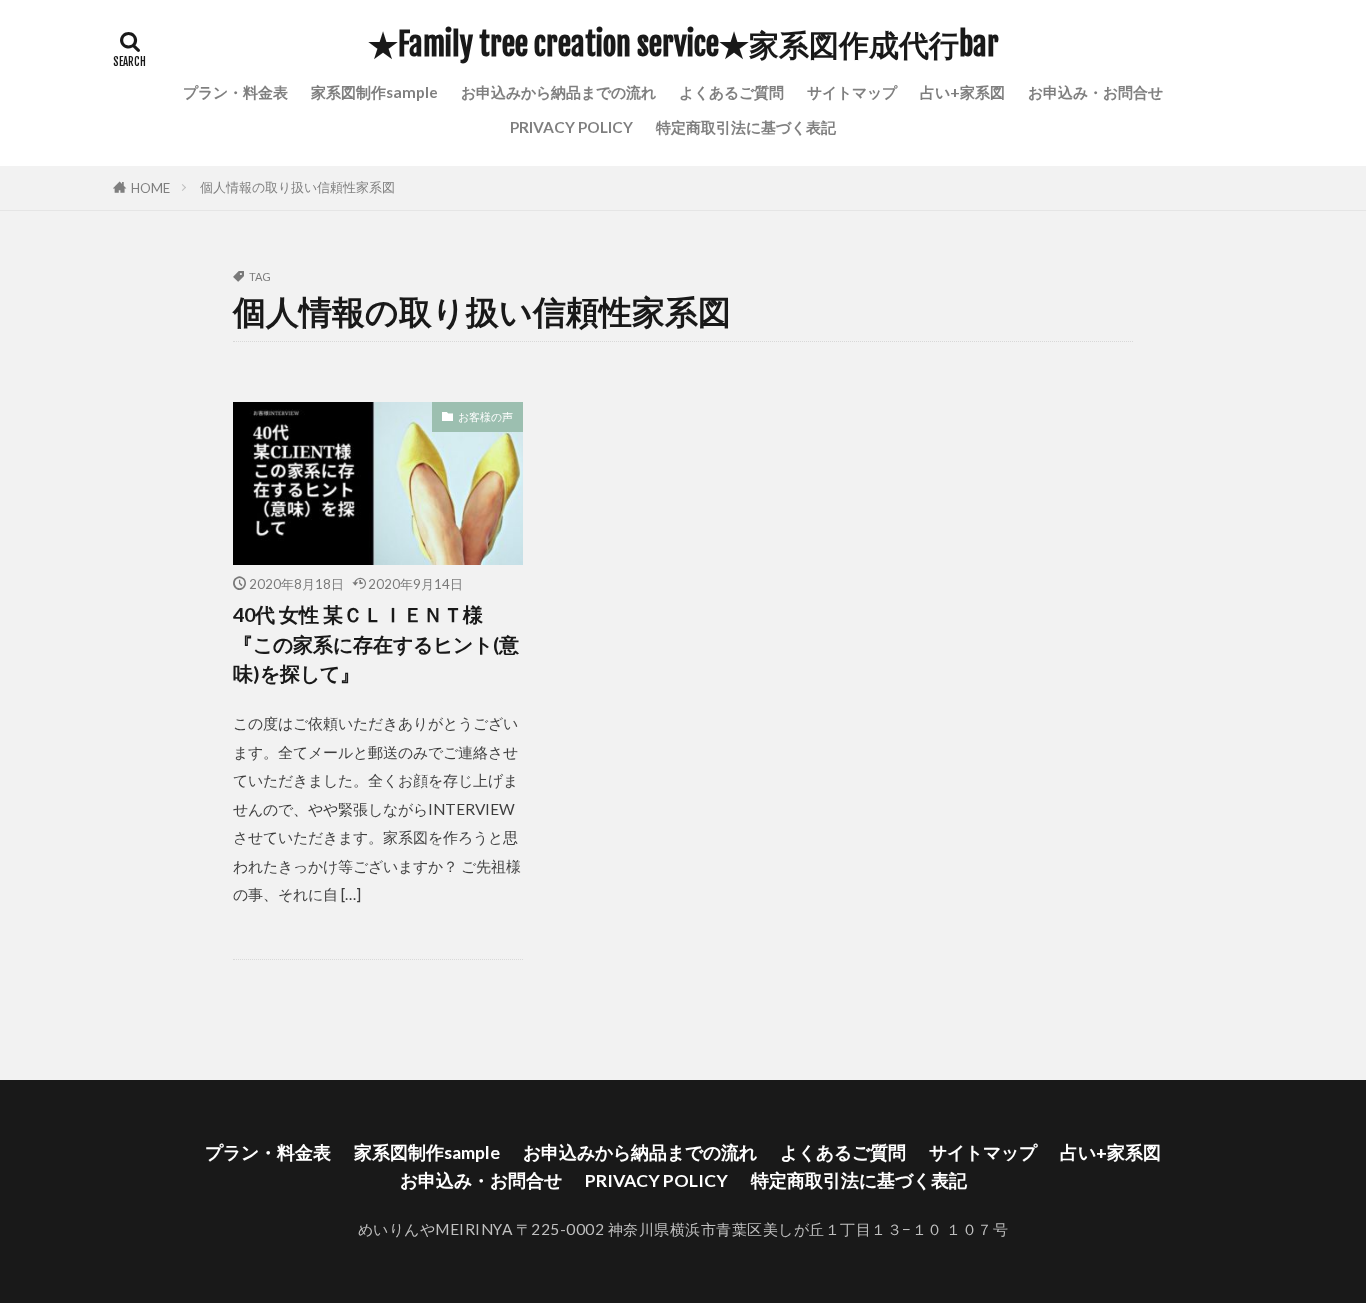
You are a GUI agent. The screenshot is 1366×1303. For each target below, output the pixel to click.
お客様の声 (485, 416)
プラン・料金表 (235, 92)
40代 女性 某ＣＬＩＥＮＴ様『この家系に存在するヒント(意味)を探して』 (376, 643)
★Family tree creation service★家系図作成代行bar (683, 45)
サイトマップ (852, 92)
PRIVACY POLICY (571, 127)
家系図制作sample (374, 92)
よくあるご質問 (731, 92)
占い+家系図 (962, 92)
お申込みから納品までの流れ (558, 92)
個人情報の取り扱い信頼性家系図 (297, 187)
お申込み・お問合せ (1095, 92)
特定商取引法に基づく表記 (746, 127)
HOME (150, 188)
